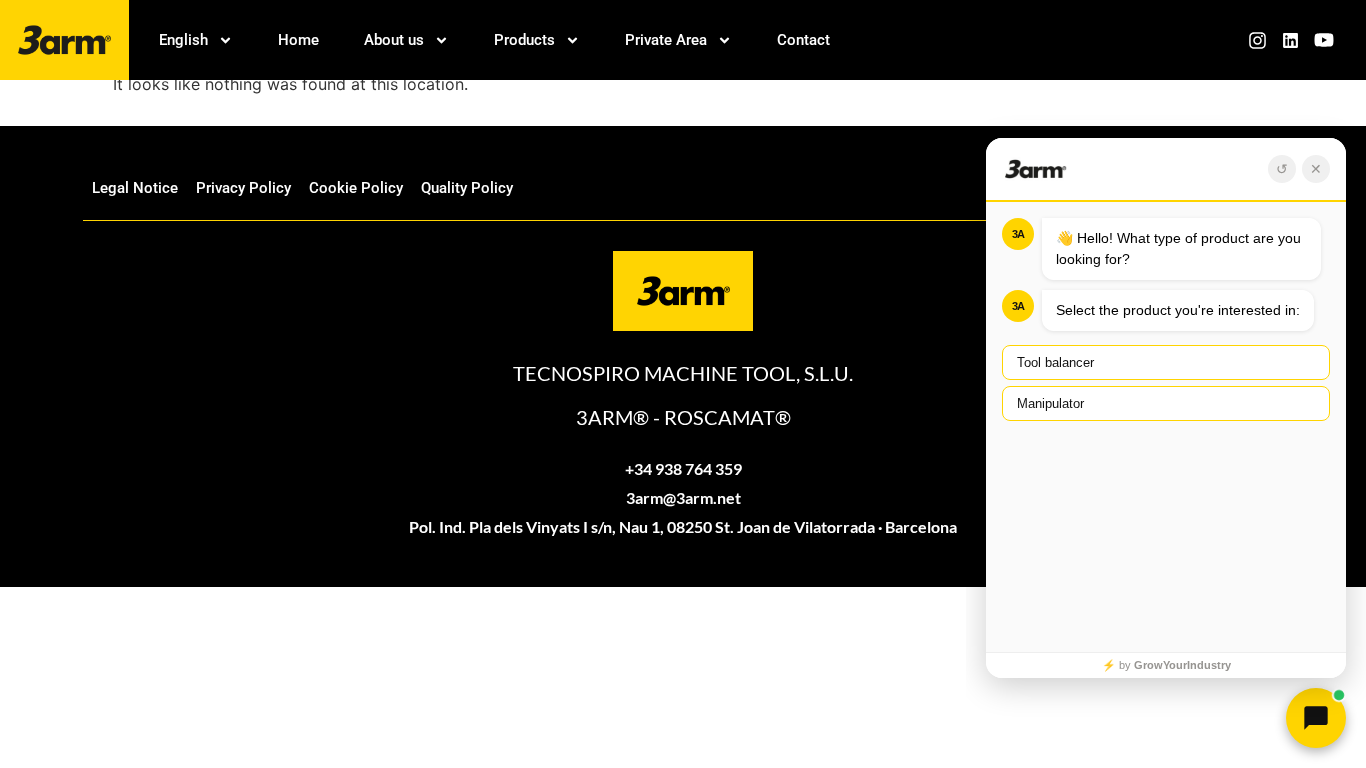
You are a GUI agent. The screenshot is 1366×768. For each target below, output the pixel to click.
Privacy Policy (243, 188)
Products (524, 40)
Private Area (666, 40)
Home (298, 40)
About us (394, 40)
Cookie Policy (356, 188)
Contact (803, 40)
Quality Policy (467, 188)
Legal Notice (135, 188)
